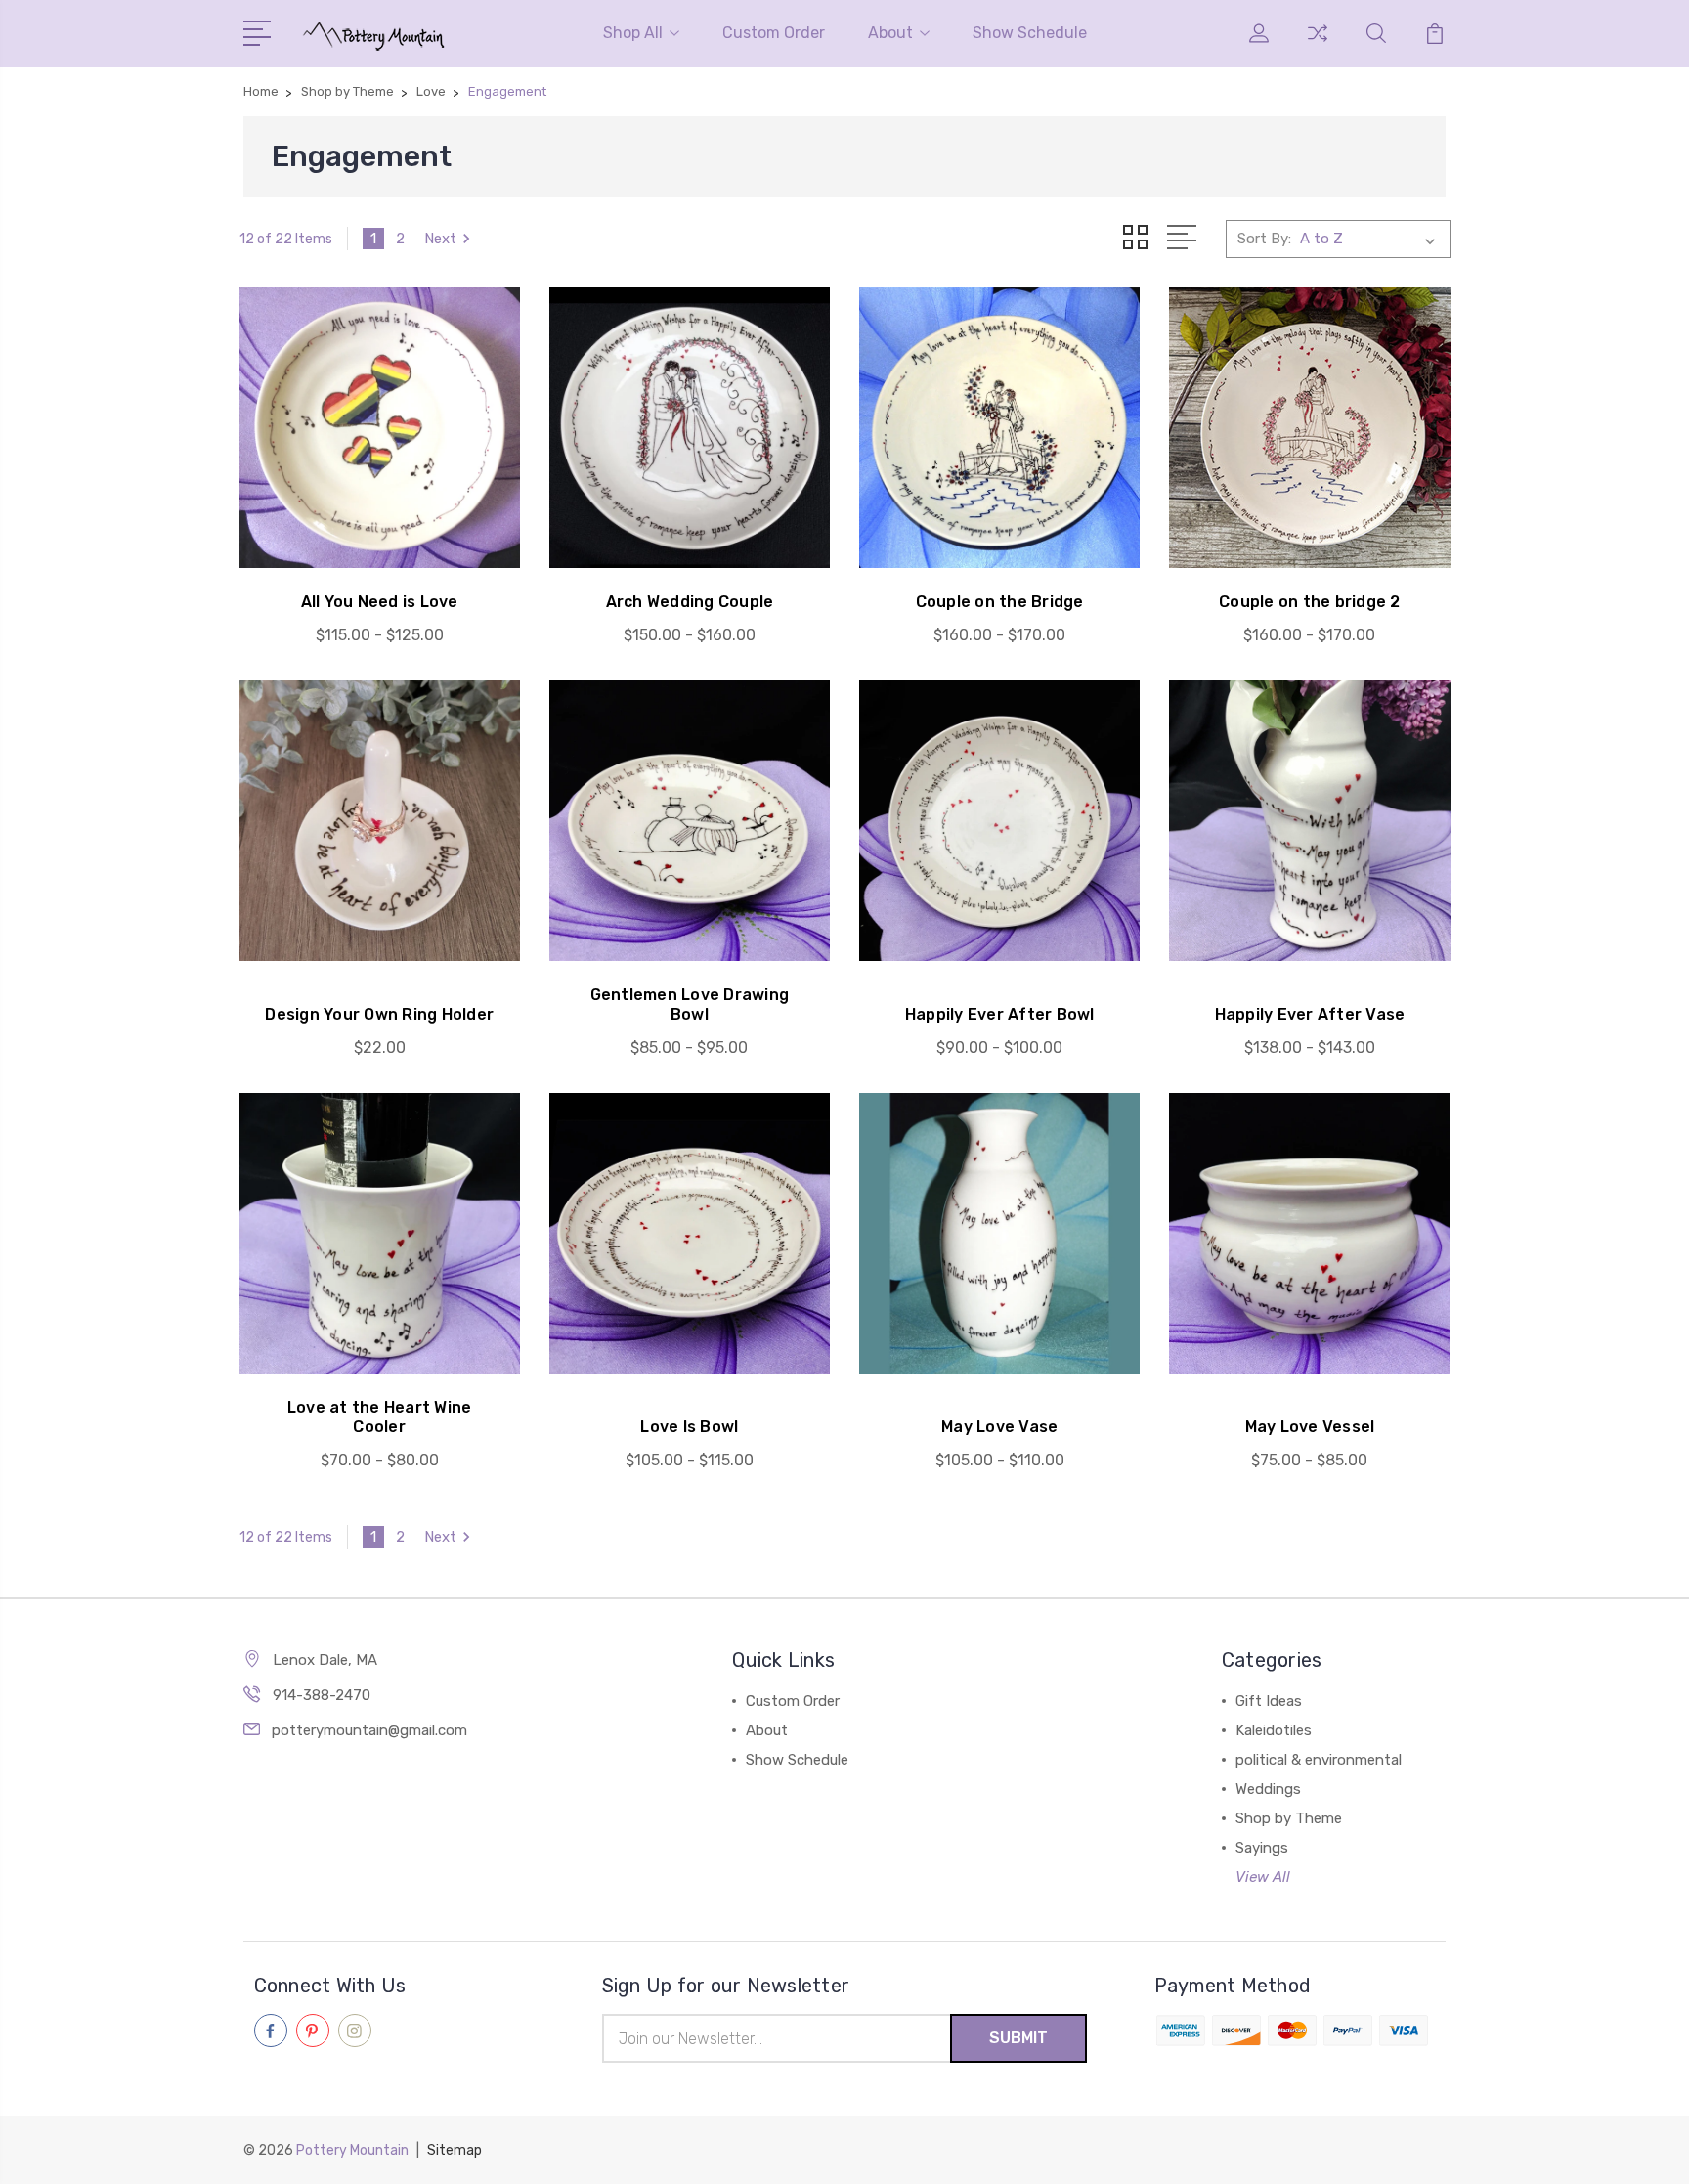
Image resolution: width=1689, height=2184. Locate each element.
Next (440, 239)
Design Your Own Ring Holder (379, 1014)
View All (1263, 1877)
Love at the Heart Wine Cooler (380, 1417)
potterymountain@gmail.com (369, 1730)
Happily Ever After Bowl (1000, 1014)
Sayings (1262, 1848)
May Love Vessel (1310, 1427)
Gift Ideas (1269, 1701)
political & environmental (1319, 1760)
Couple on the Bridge (1000, 602)
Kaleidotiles (1274, 1730)
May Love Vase (999, 1427)
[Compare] (1318, 45)
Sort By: (1264, 239)
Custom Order (774, 33)
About (890, 33)
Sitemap (455, 2150)
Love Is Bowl (689, 1427)
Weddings (1268, 1789)
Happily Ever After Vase (1310, 1014)
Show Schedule (1030, 33)
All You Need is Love (380, 602)
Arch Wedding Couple (690, 602)
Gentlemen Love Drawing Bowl (690, 1005)
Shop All (633, 33)
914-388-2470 (322, 1695)
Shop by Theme (1289, 1818)
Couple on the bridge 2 (1310, 602)
